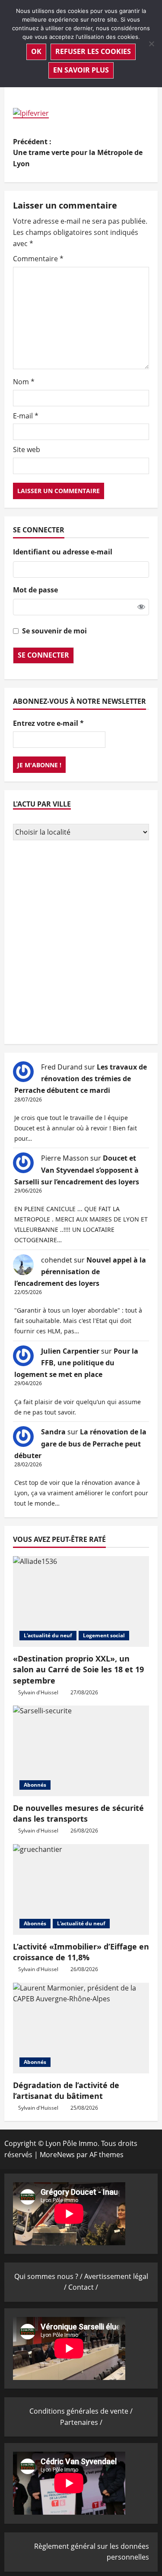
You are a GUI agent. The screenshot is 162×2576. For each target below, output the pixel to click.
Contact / (83, 2287)
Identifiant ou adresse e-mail (63, 552)
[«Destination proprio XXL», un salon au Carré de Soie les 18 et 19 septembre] (81, 1601)
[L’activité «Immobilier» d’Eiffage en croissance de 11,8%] (81, 1889)
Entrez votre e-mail (48, 723)
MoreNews (57, 2155)
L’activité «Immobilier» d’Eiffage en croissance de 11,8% (81, 1952)
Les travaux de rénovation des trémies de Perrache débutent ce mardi (81, 1079)
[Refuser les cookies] (151, 44)
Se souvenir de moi (54, 631)
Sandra (53, 1432)
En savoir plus (81, 70)
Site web (27, 449)
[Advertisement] (81, 943)
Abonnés (35, 1785)
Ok (36, 51)
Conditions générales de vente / (81, 2411)
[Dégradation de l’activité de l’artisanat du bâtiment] (81, 2028)
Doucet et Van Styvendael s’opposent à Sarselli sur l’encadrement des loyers (77, 1170)
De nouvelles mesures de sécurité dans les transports (78, 1813)
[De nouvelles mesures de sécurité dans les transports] (81, 1751)
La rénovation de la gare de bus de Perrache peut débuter (80, 1443)
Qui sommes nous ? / (49, 2276)
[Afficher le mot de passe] (141, 607)
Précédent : (78, 153)
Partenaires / (81, 2422)
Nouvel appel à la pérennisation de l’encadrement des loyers (80, 1272)
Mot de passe (35, 590)
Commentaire (38, 259)
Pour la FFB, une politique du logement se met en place (76, 1363)
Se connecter (43, 655)
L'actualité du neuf (48, 1635)
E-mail (26, 416)
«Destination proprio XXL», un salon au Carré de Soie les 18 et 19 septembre (78, 1669)
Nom (24, 382)
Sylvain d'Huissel (38, 1692)
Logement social (104, 1635)
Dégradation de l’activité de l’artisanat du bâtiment (66, 2090)
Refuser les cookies (93, 51)
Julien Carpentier (70, 1351)
